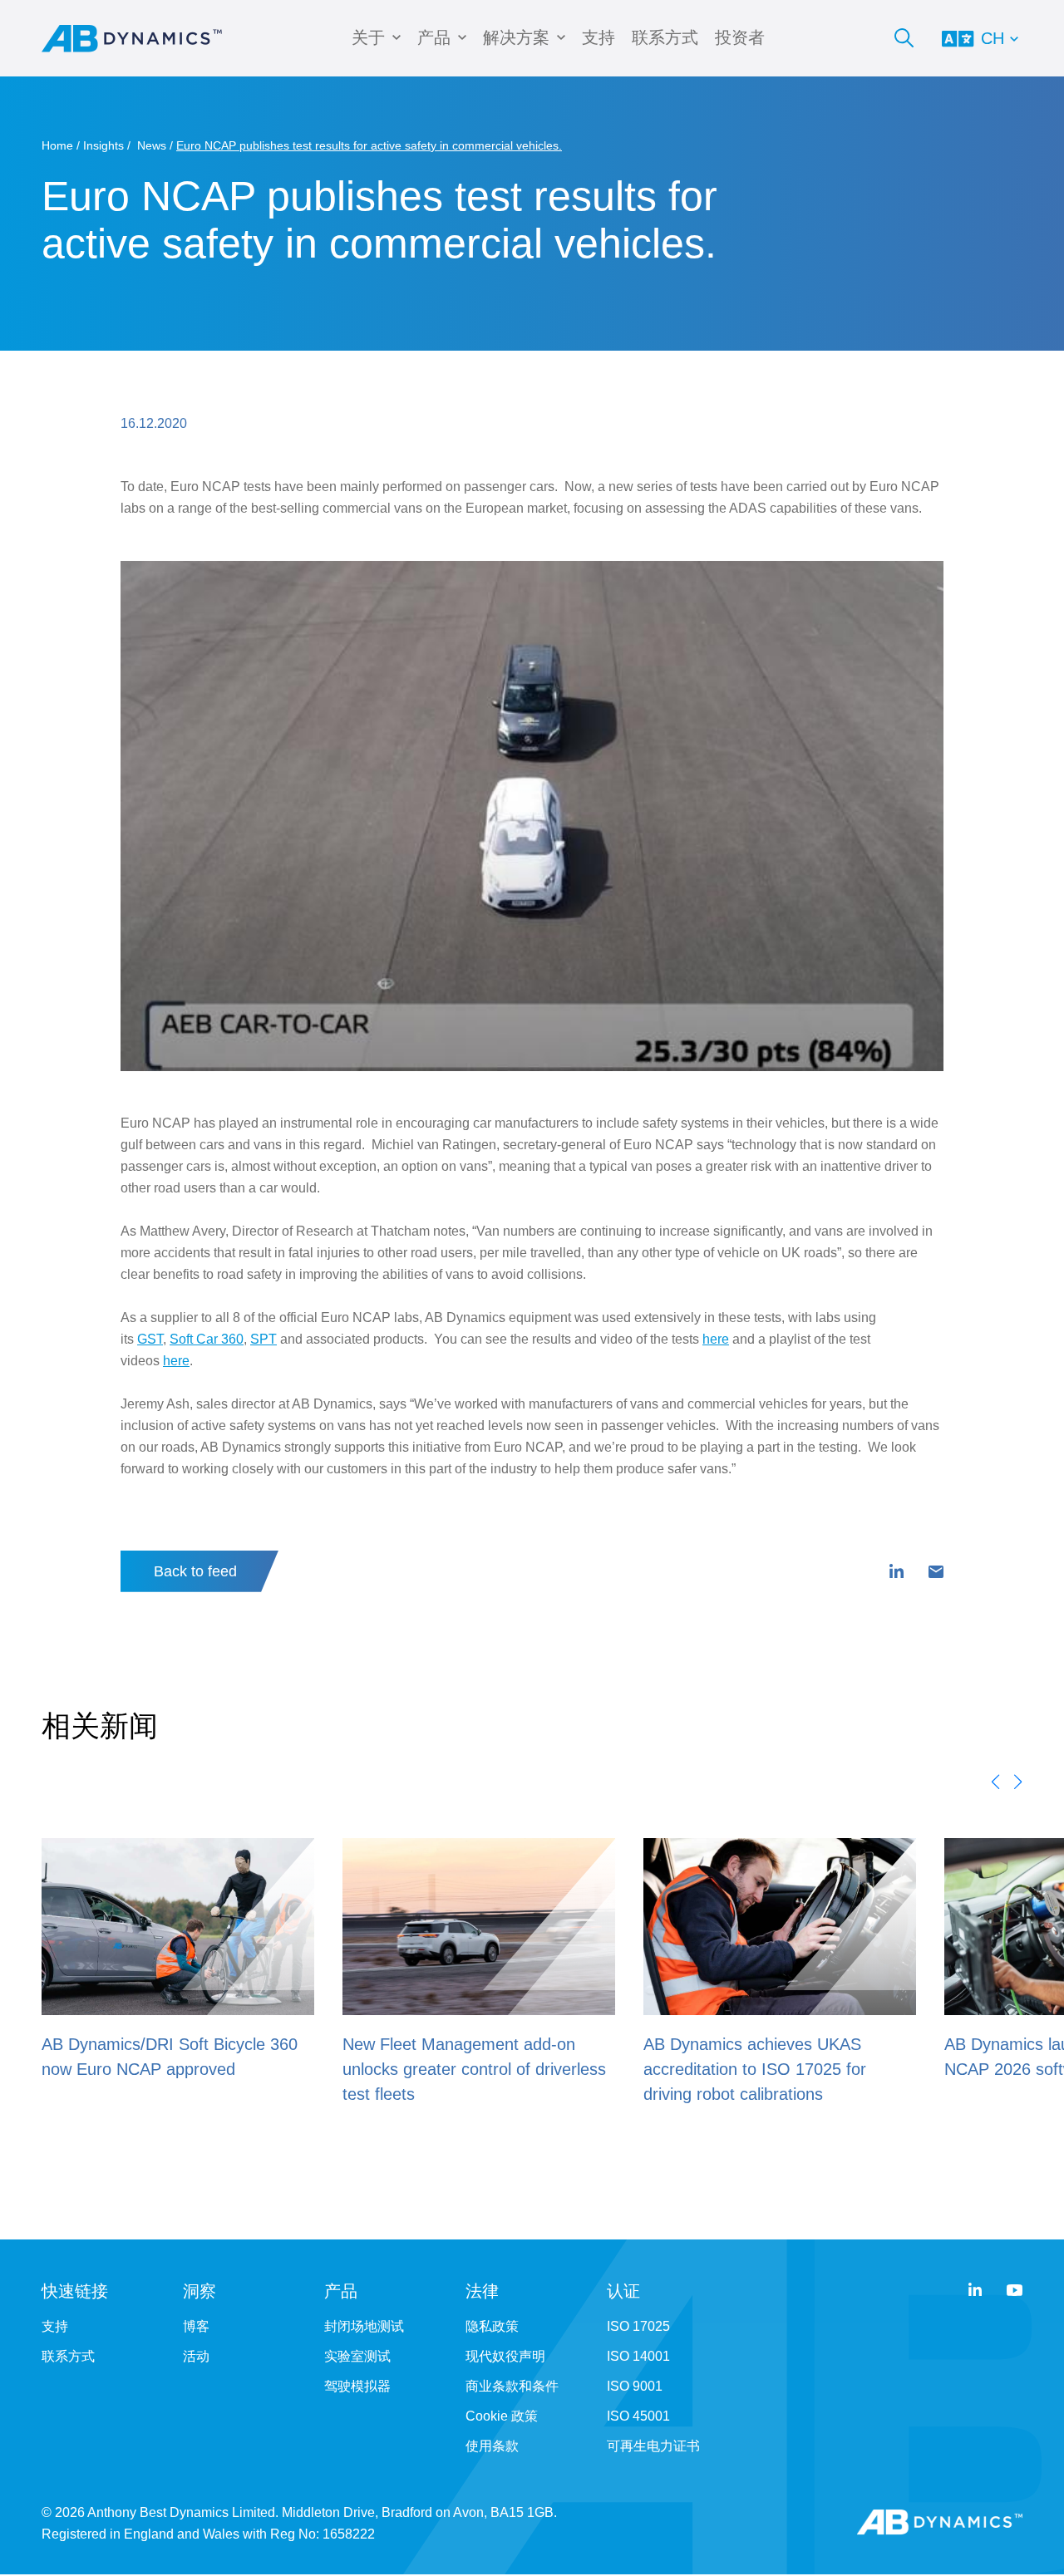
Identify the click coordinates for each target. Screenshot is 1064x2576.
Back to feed (195, 1571)
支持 (598, 37)
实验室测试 (357, 2356)
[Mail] (936, 1572)
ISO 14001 (638, 2356)
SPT (264, 1339)
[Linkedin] (896, 1571)
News (152, 145)
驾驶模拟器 (357, 2386)
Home (57, 145)
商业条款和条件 (512, 2386)
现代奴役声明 (505, 2356)
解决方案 (516, 37)
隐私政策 (492, 2326)
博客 (196, 2326)
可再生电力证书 (653, 2446)
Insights (103, 145)
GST (150, 1339)
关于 (368, 37)
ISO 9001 (635, 2386)
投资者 (740, 37)
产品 (434, 37)
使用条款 (492, 2446)
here (716, 1339)
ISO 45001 (638, 2416)
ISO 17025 (638, 2326)
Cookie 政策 (502, 2416)
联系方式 (665, 37)
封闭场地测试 (364, 2326)
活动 (196, 2356)
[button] (995, 1782)
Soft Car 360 (207, 1339)
